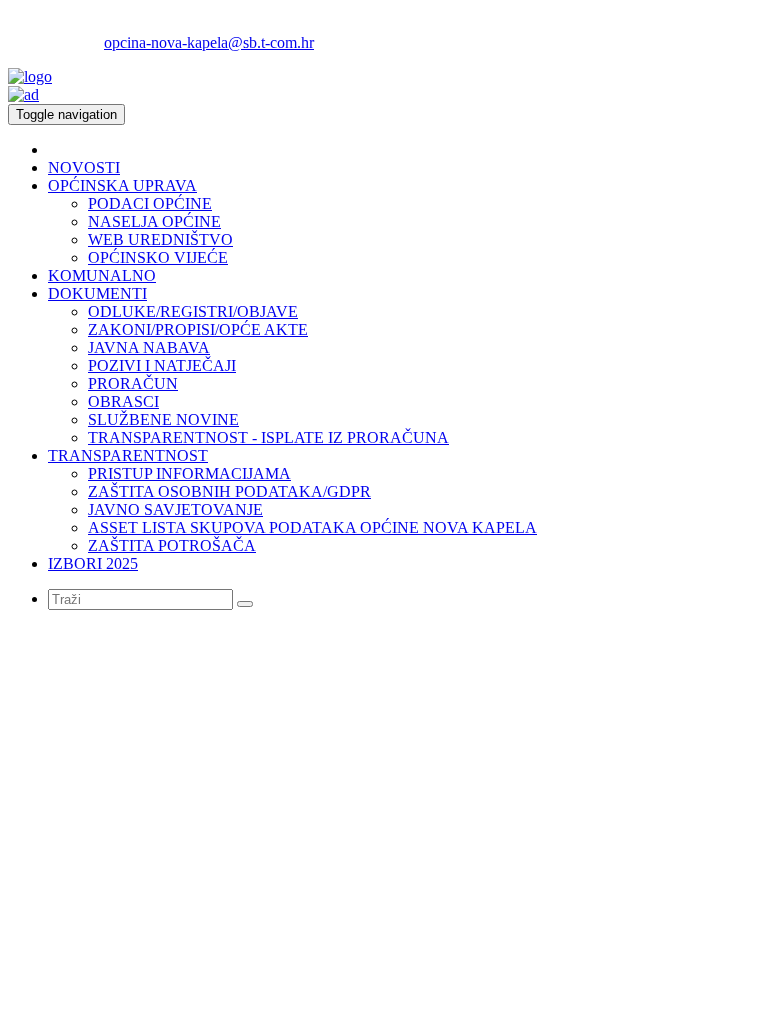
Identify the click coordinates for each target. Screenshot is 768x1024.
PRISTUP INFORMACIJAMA (189, 473)
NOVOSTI (84, 167)
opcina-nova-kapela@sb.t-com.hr (209, 42)
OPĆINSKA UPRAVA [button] (122, 185)
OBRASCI (123, 401)
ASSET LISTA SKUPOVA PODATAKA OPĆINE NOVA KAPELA (312, 527)
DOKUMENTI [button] (97, 293)
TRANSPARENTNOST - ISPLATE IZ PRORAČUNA (268, 437)
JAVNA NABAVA (149, 347)
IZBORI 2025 (93, 563)
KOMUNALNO (102, 275)
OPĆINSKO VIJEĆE (158, 257)
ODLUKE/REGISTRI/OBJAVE (193, 311)
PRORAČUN (133, 383)
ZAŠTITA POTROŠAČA (172, 545)
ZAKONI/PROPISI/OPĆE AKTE (198, 329)
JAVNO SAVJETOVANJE (175, 509)
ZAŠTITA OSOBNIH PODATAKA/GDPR (229, 491)
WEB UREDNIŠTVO (160, 239)
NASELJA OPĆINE (154, 221)
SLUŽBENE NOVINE (163, 419)
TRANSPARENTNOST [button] (128, 455)
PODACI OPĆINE (150, 203)
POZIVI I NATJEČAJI (162, 365)
